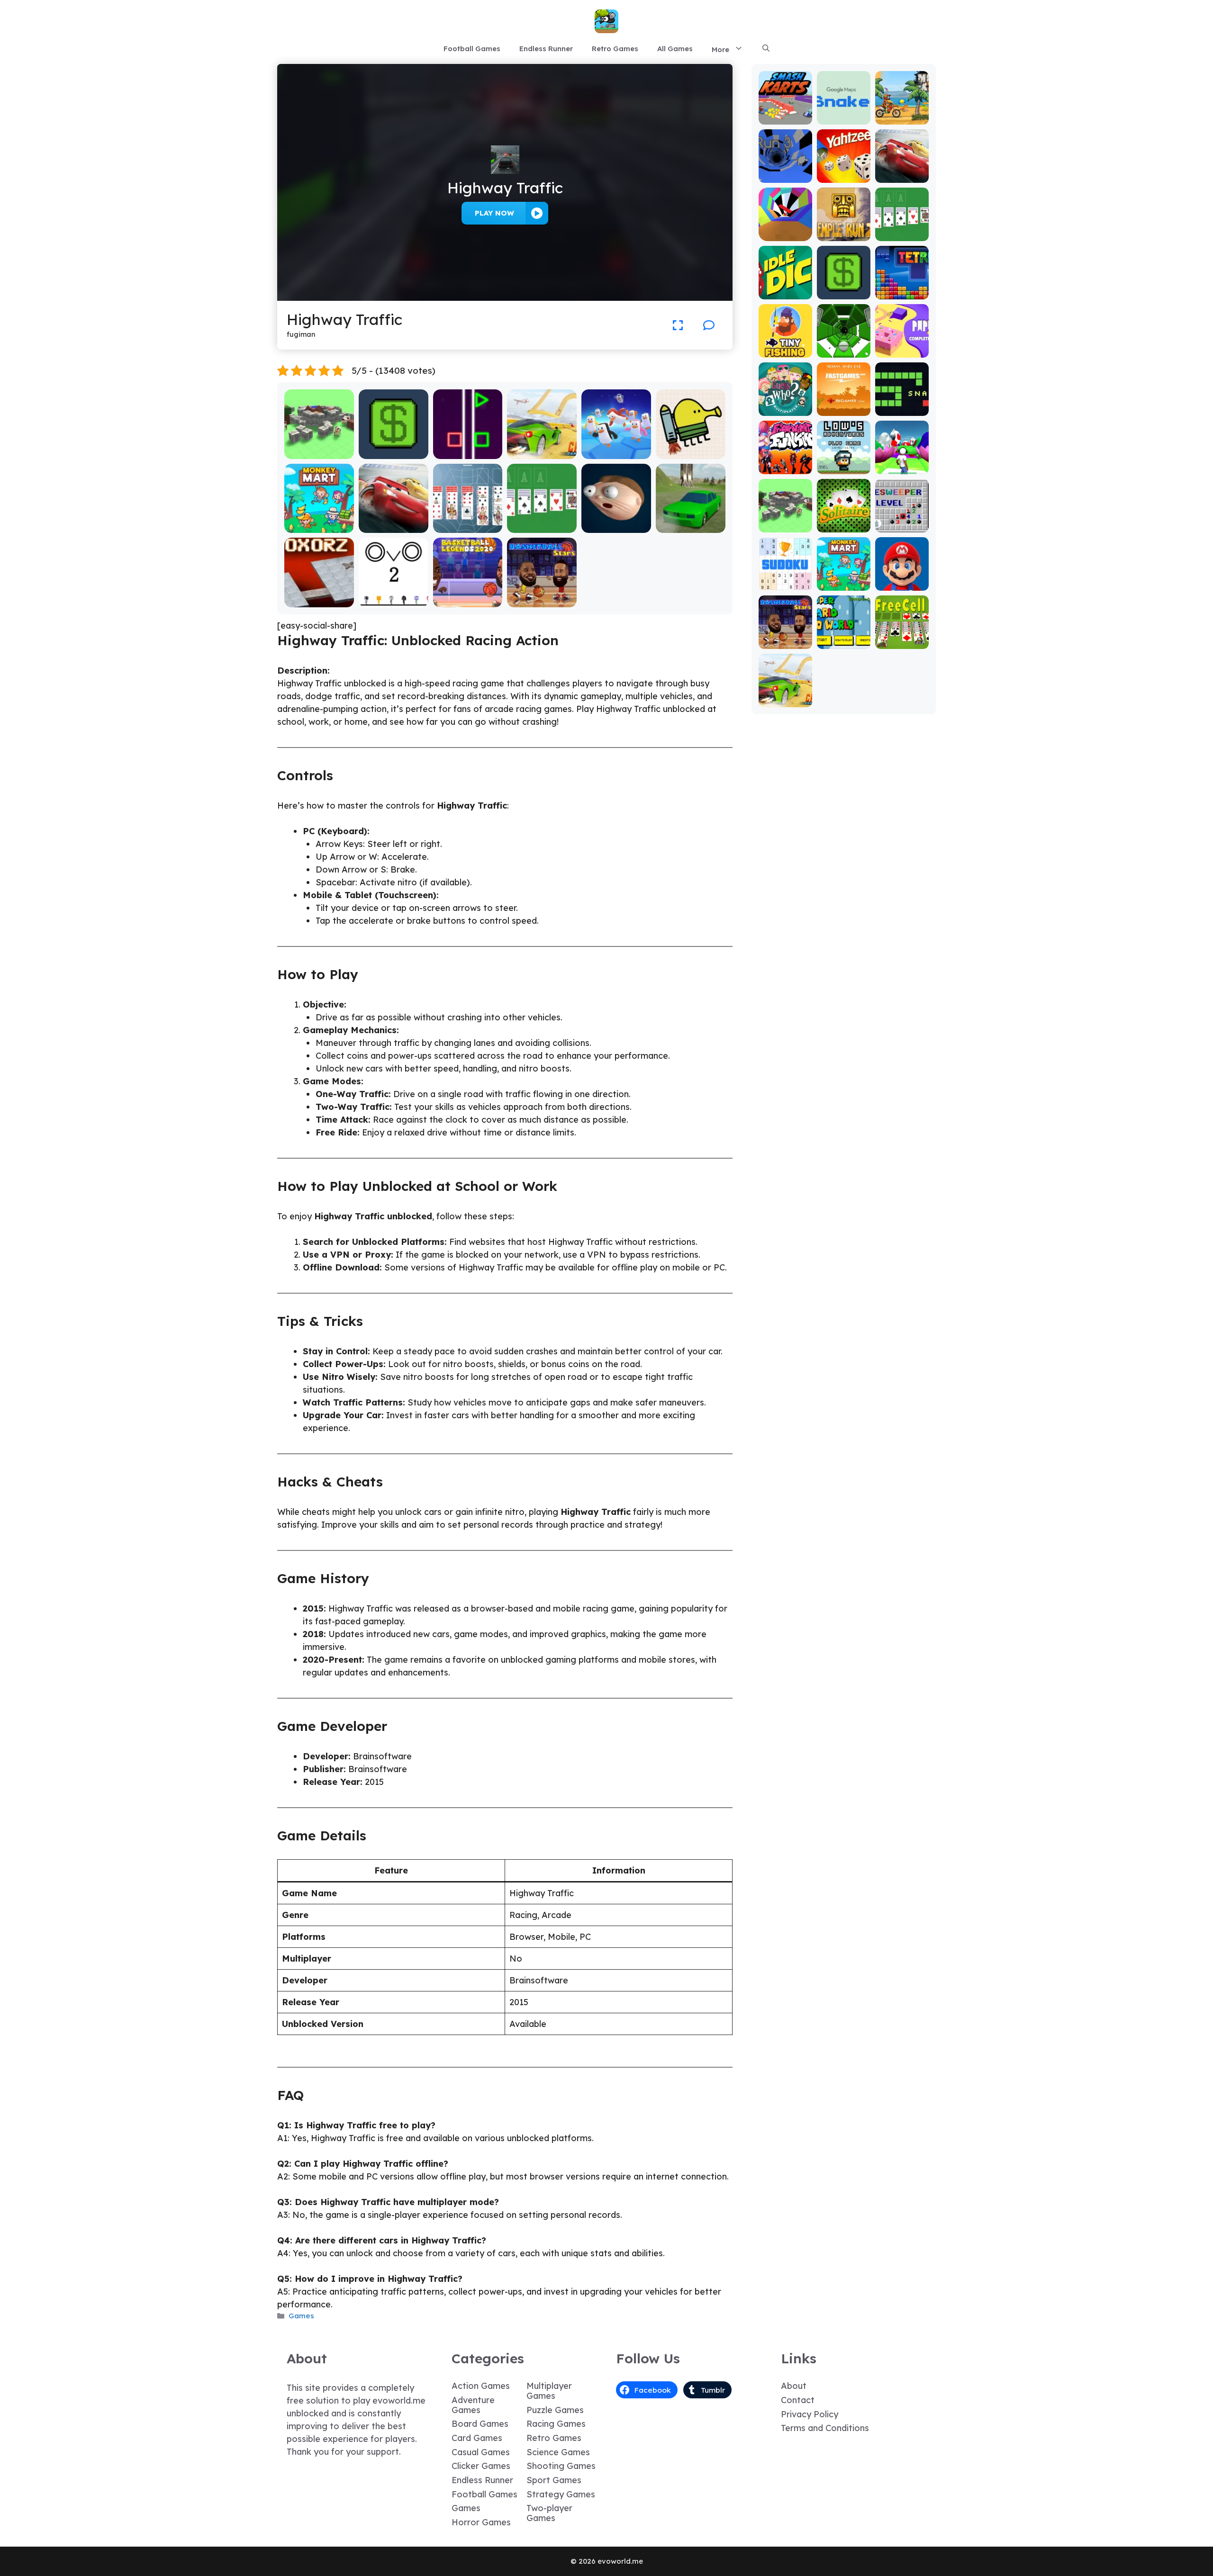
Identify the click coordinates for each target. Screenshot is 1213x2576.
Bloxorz (319, 600)
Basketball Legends (468, 596)
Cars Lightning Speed (394, 522)
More (720, 50)
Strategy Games (561, 2494)
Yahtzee (844, 176)
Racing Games (556, 2424)
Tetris (902, 293)
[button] (766, 49)
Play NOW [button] (494, 213)
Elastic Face (616, 526)
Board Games (480, 2424)
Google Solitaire (542, 526)
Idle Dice (785, 293)
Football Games (472, 49)
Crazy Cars (542, 452)
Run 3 (785, 176)
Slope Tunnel (844, 351)
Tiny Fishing (785, 351)
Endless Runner (546, 49)
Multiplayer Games (549, 2391)
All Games (675, 49)
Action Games (481, 2386)
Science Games (558, 2452)
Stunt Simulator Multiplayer (691, 522)
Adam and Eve (843, 405)
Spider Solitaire (468, 526)
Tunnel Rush (785, 234)
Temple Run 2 (844, 230)
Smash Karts (785, 118)
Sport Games (554, 2480)
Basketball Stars (542, 600)
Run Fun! (902, 467)
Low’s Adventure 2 (843, 463)
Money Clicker (393, 452)
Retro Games (615, 49)
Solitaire (843, 526)
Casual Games (481, 2452)
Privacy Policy (810, 2414)
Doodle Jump (691, 452)
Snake (902, 409)
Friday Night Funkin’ (785, 463)
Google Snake (844, 113)
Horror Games (481, 2522)
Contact (798, 2400)
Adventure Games (473, 2405)
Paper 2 (902, 351)
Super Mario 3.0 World (843, 638)
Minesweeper (902, 521)
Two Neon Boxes (468, 452)
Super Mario (902, 584)
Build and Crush (319, 452)
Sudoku (785, 584)
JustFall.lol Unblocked (616, 448)
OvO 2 (394, 600)
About (794, 2386)
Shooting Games (561, 2466)
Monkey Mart (319, 526)
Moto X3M (902, 118)
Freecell (902, 642)
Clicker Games (481, 2466)
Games (301, 2316)
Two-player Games (549, 2513)
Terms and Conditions (825, 2428)
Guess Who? (785, 409)
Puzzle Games (555, 2410)
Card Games (477, 2438)
